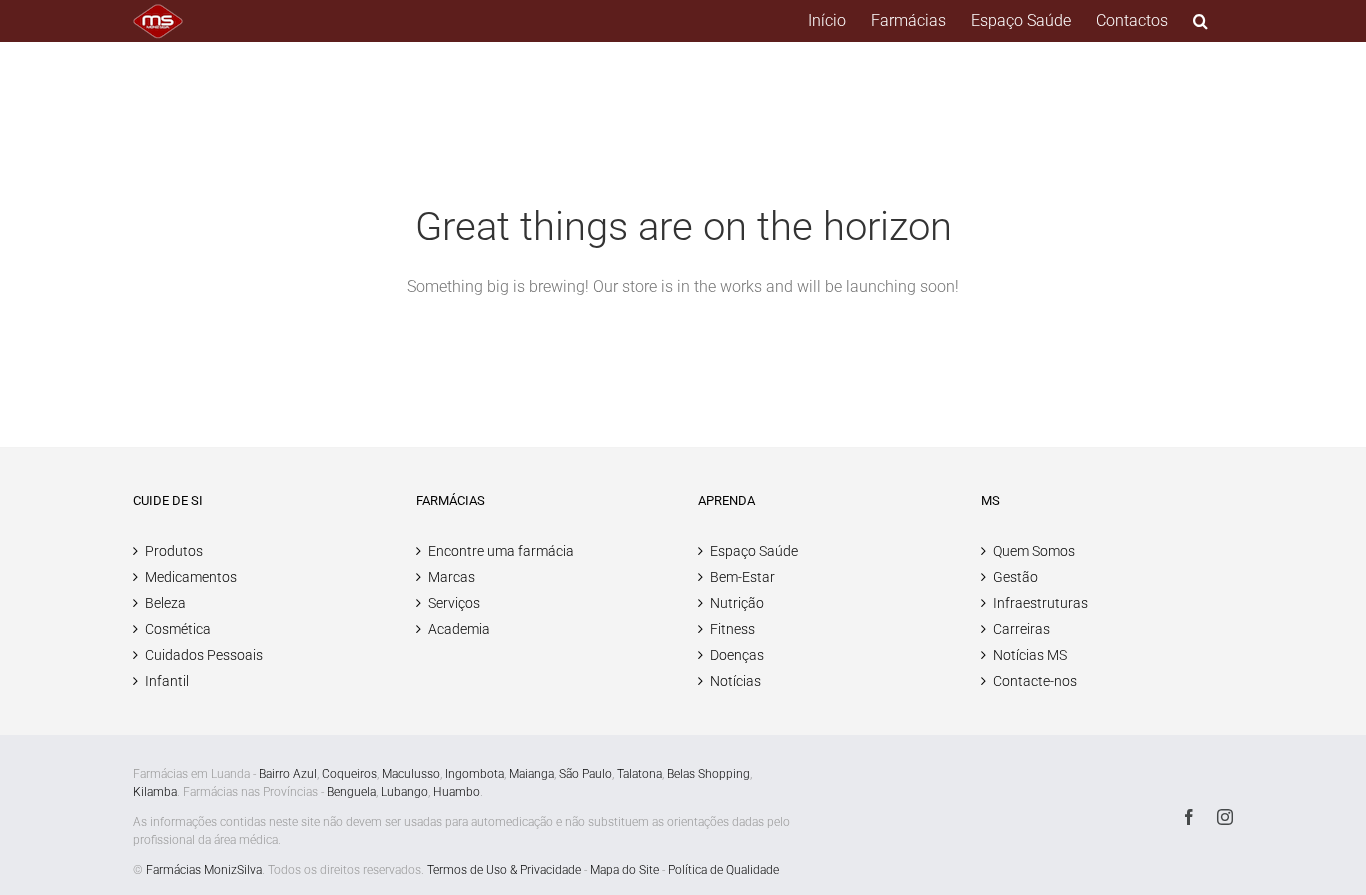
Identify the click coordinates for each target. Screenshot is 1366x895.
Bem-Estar (742, 577)
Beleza (165, 603)
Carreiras (1021, 629)
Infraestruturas (1040, 603)
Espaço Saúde (754, 551)
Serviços (454, 603)
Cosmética (178, 629)
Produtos (174, 551)
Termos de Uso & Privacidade (504, 870)
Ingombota (474, 774)
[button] (1200, 21)
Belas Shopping (708, 774)
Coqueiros (349, 774)
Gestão (1015, 577)
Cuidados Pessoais (204, 655)
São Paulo (585, 774)
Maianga (531, 774)
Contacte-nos (1035, 681)
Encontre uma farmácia (501, 551)
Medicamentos (191, 577)
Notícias (735, 681)
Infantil (167, 681)
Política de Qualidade (723, 870)
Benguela (351, 792)
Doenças (737, 655)
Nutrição (737, 603)
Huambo (456, 792)
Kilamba (155, 792)
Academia (459, 629)
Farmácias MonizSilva (204, 870)
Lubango (404, 792)
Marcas (451, 577)
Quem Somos (1034, 551)
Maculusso (411, 774)
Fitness (732, 629)
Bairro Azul (288, 774)
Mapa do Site (624, 870)
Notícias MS (1030, 655)
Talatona (639, 774)
